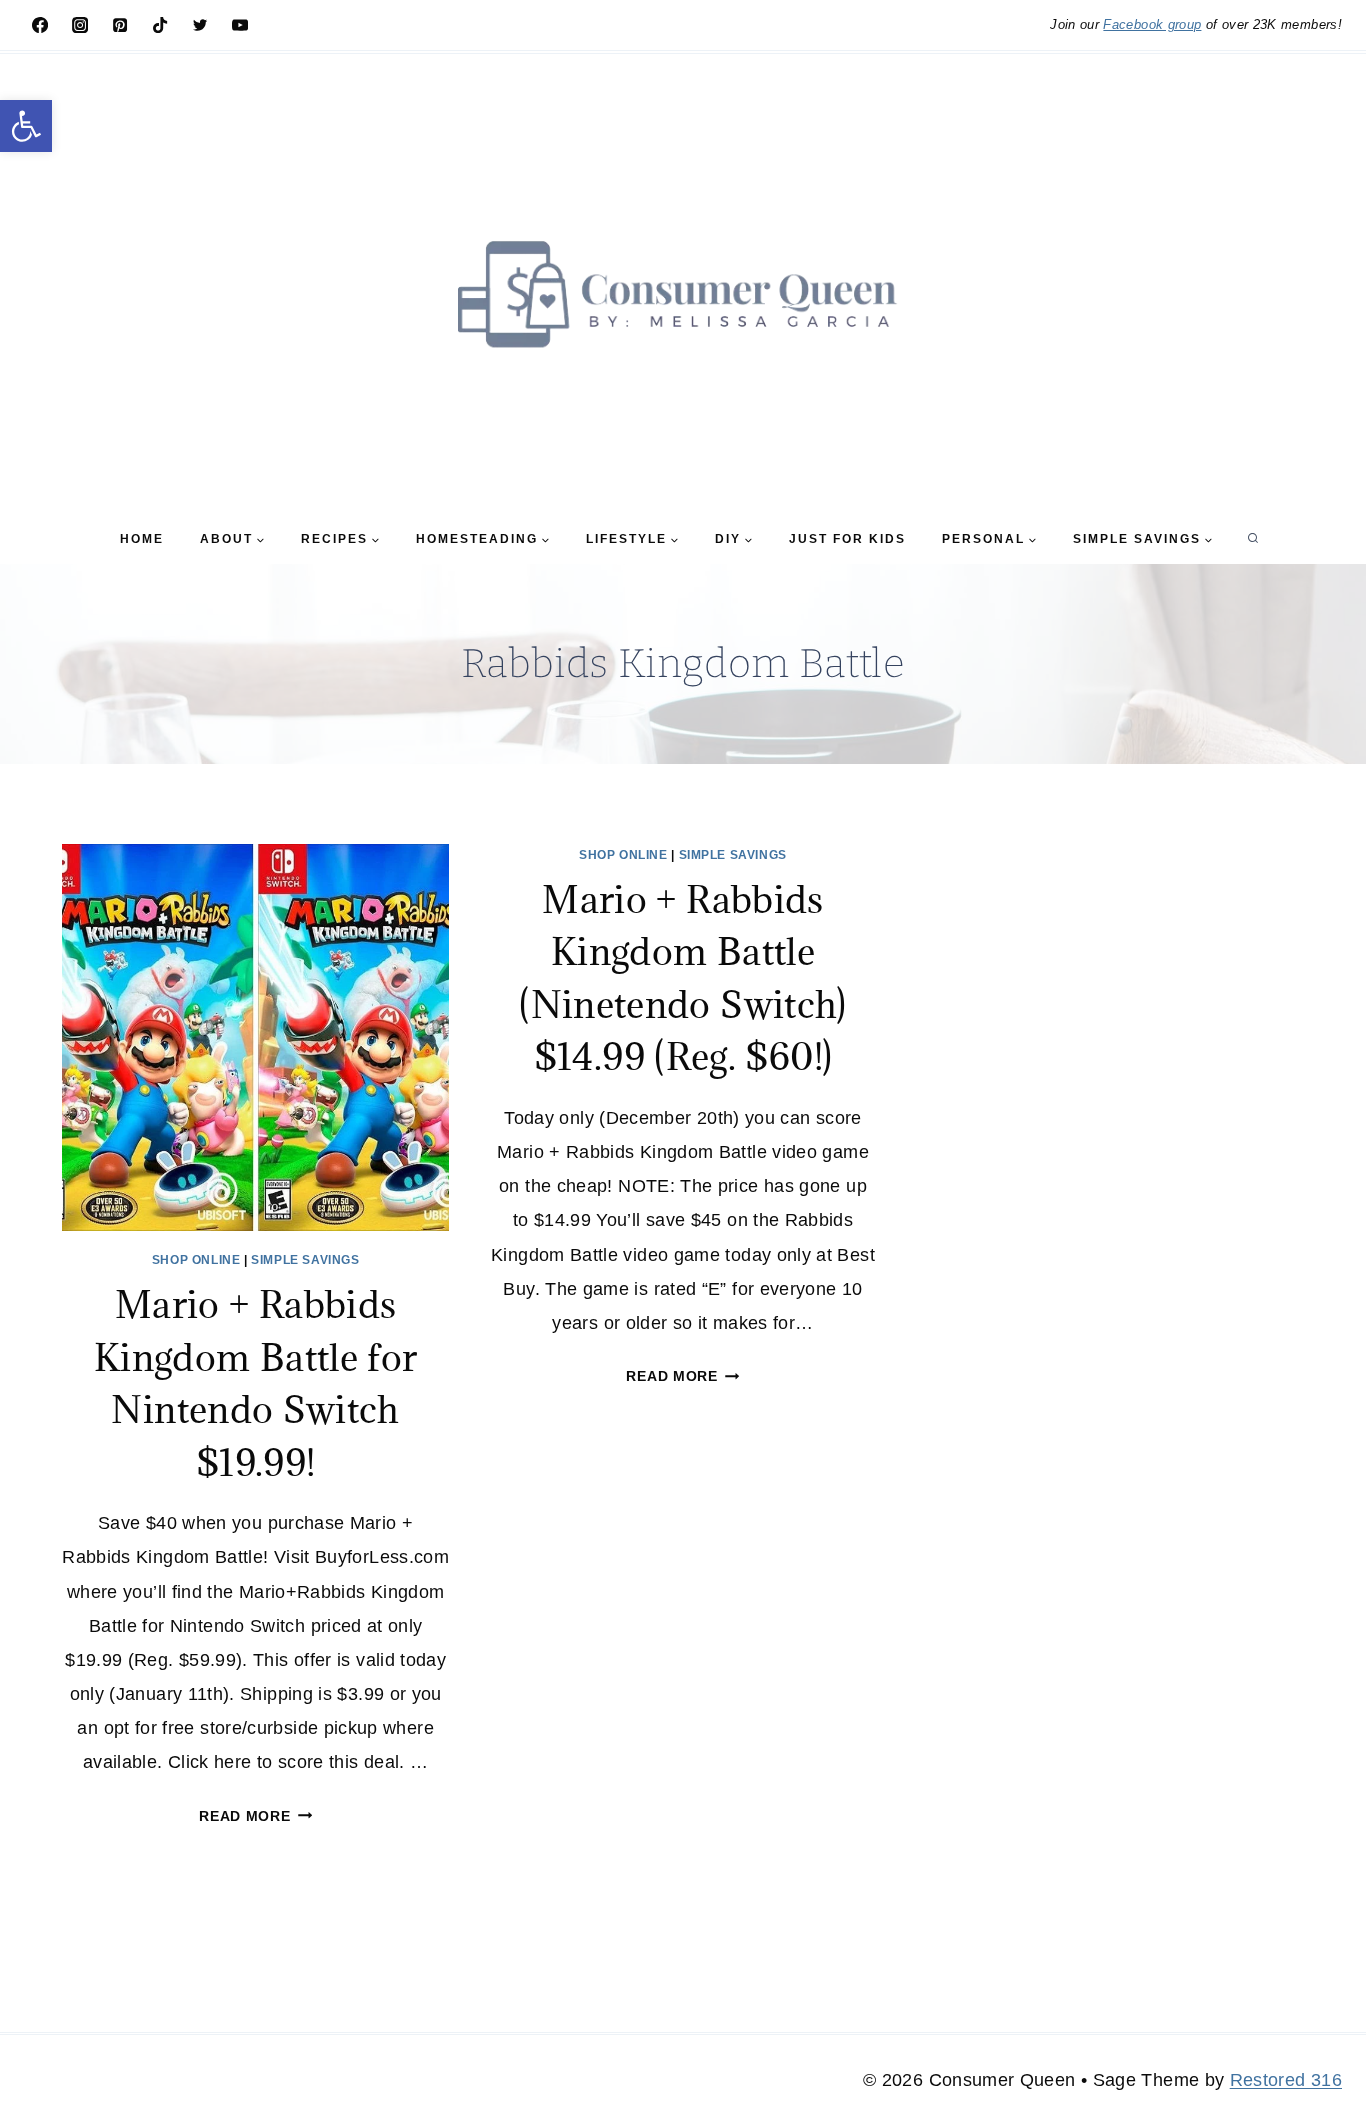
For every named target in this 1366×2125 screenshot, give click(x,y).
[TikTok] (160, 25)
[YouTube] (240, 25)
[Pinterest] (120, 25)
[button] (26, 126)
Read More (255, 1816)
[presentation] (255, 1037)
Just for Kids (847, 539)
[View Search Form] (1253, 539)
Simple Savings (305, 1260)
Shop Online (196, 1260)
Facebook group (1152, 24)
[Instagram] (80, 25)
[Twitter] (200, 25)
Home (142, 539)
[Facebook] (40, 25)
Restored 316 (1286, 2080)
